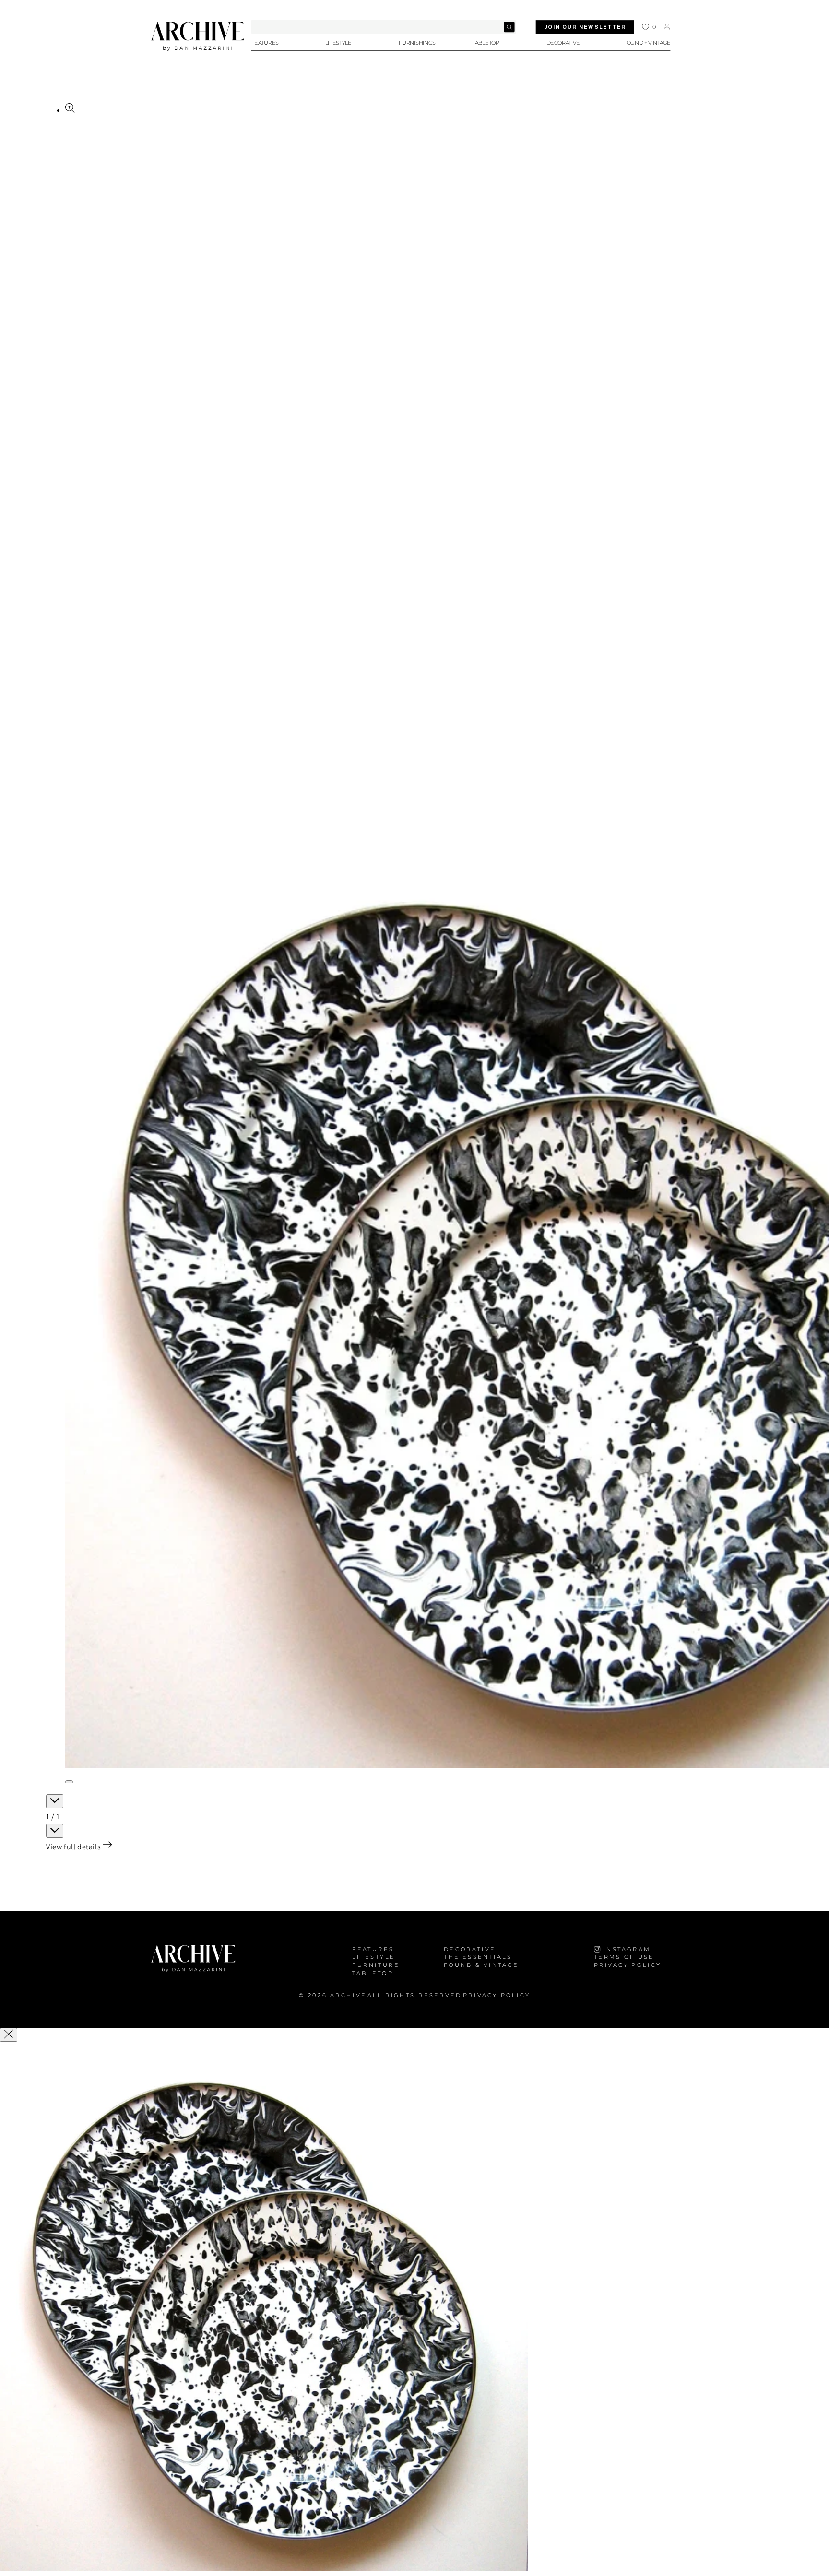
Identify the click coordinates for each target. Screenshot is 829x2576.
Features (373, 1949)
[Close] (9, 2035)
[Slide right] (55, 1831)
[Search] (509, 27)
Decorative (470, 1949)
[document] (414, 2310)
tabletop (373, 1973)
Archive (348, 1995)
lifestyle (373, 1957)
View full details (74, 1847)
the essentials (478, 1957)
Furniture (376, 1965)
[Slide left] (55, 1801)
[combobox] (384, 27)
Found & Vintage (481, 1965)
